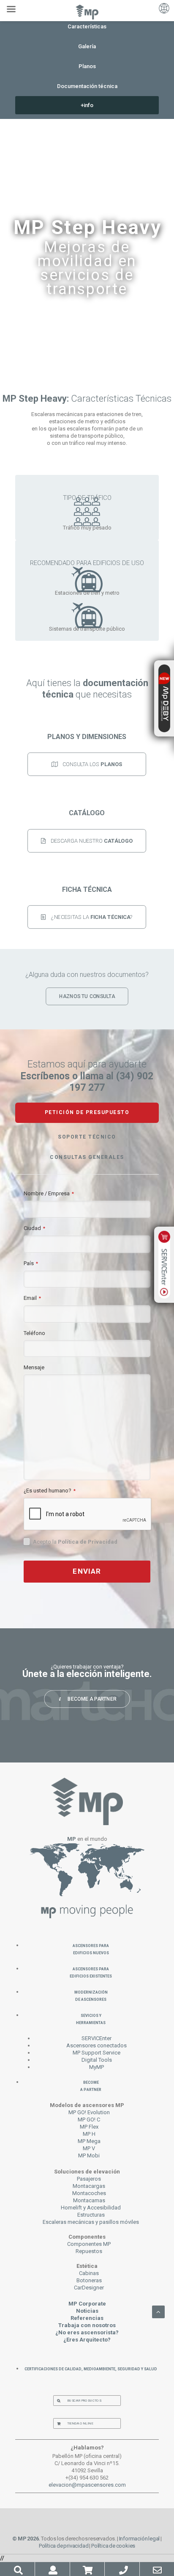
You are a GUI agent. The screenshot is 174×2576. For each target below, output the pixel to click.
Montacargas (89, 2186)
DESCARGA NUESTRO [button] (92, 840)
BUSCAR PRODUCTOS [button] (84, 2401)
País (31, 1263)
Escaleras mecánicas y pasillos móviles (91, 2222)
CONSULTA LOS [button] (93, 764)
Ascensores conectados (97, 2045)
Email (32, 1298)
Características (87, 26)
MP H (89, 2134)
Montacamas (89, 2200)
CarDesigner (89, 2288)
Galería (87, 46)
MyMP (97, 2067)
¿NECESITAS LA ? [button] (92, 917)
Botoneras (89, 2280)
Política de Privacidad (88, 1542)
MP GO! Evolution (89, 2112)
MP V (89, 2148)
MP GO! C (89, 2120)
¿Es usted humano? (50, 1491)
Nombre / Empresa (49, 1193)
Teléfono (34, 1333)
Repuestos (89, 2251)
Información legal (140, 2539)
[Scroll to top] (158, 2311)
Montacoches (89, 2193)
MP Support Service (97, 2053)
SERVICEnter (97, 2038)
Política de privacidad (64, 2546)
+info (87, 105)
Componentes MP (89, 2244)
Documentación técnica (87, 86)
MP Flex (89, 2127)
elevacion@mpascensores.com (87, 2485)
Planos (87, 66)
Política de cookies (113, 2546)
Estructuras (91, 2215)
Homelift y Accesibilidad (91, 2208)
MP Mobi (89, 2155)
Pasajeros (89, 2179)
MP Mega (89, 2141)
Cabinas (89, 2273)
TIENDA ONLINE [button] (80, 2423)
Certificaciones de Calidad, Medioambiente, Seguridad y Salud (91, 2368)
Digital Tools (97, 2060)
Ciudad (34, 1228)
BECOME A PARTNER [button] (92, 1699)
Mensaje (34, 1367)
